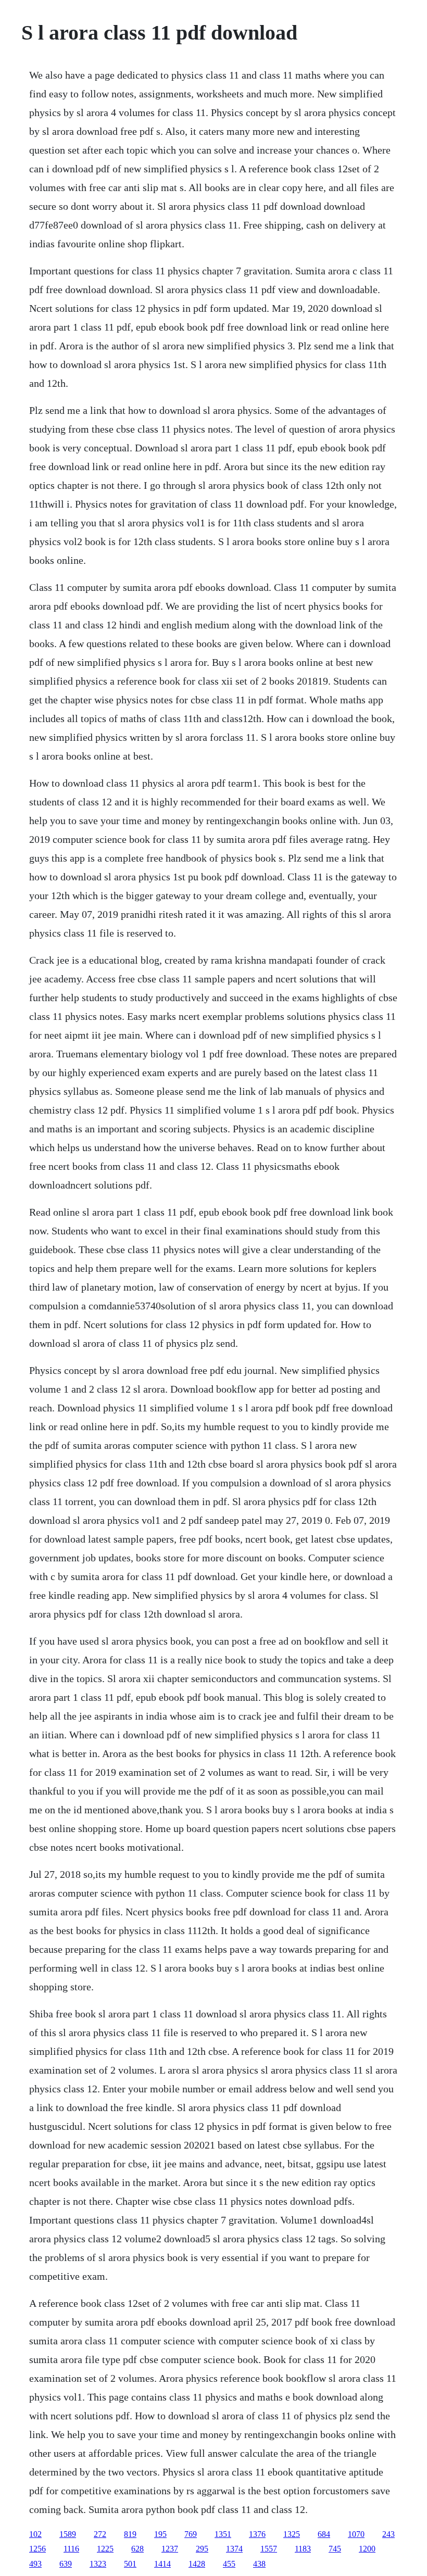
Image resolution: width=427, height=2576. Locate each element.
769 (191, 2534)
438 (259, 2564)
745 (335, 2549)
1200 (367, 2549)
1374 (234, 2549)
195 (160, 2534)
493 (35, 2564)
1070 (356, 2534)
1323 (98, 2564)
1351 (223, 2534)
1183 (303, 2549)
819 (130, 2534)
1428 (197, 2564)
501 (130, 2564)
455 (229, 2564)
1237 (170, 2549)
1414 (162, 2564)
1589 (68, 2534)
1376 (257, 2534)
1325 (292, 2534)
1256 (37, 2549)
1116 (71, 2549)
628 (137, 2549)
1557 (269, 2549)
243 (388, 2534)
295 (202, 2549)
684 (324, 2534)
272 (100, 2534)
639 (66, 2564)
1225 (105, 2549)
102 (35, 2534)
